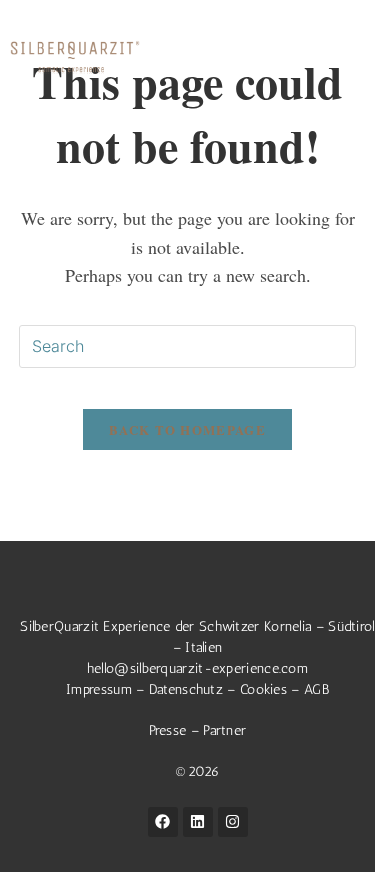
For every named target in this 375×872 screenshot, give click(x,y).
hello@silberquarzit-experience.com (197, 668)
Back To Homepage (187, 429)
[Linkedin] (198, 822)
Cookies (263, 689)
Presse (170, 730)
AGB (316, 689)
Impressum (99, 689)
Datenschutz (186, 689)
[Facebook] (163, 822)
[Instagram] (233, 822)
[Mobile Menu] (350, 56)
